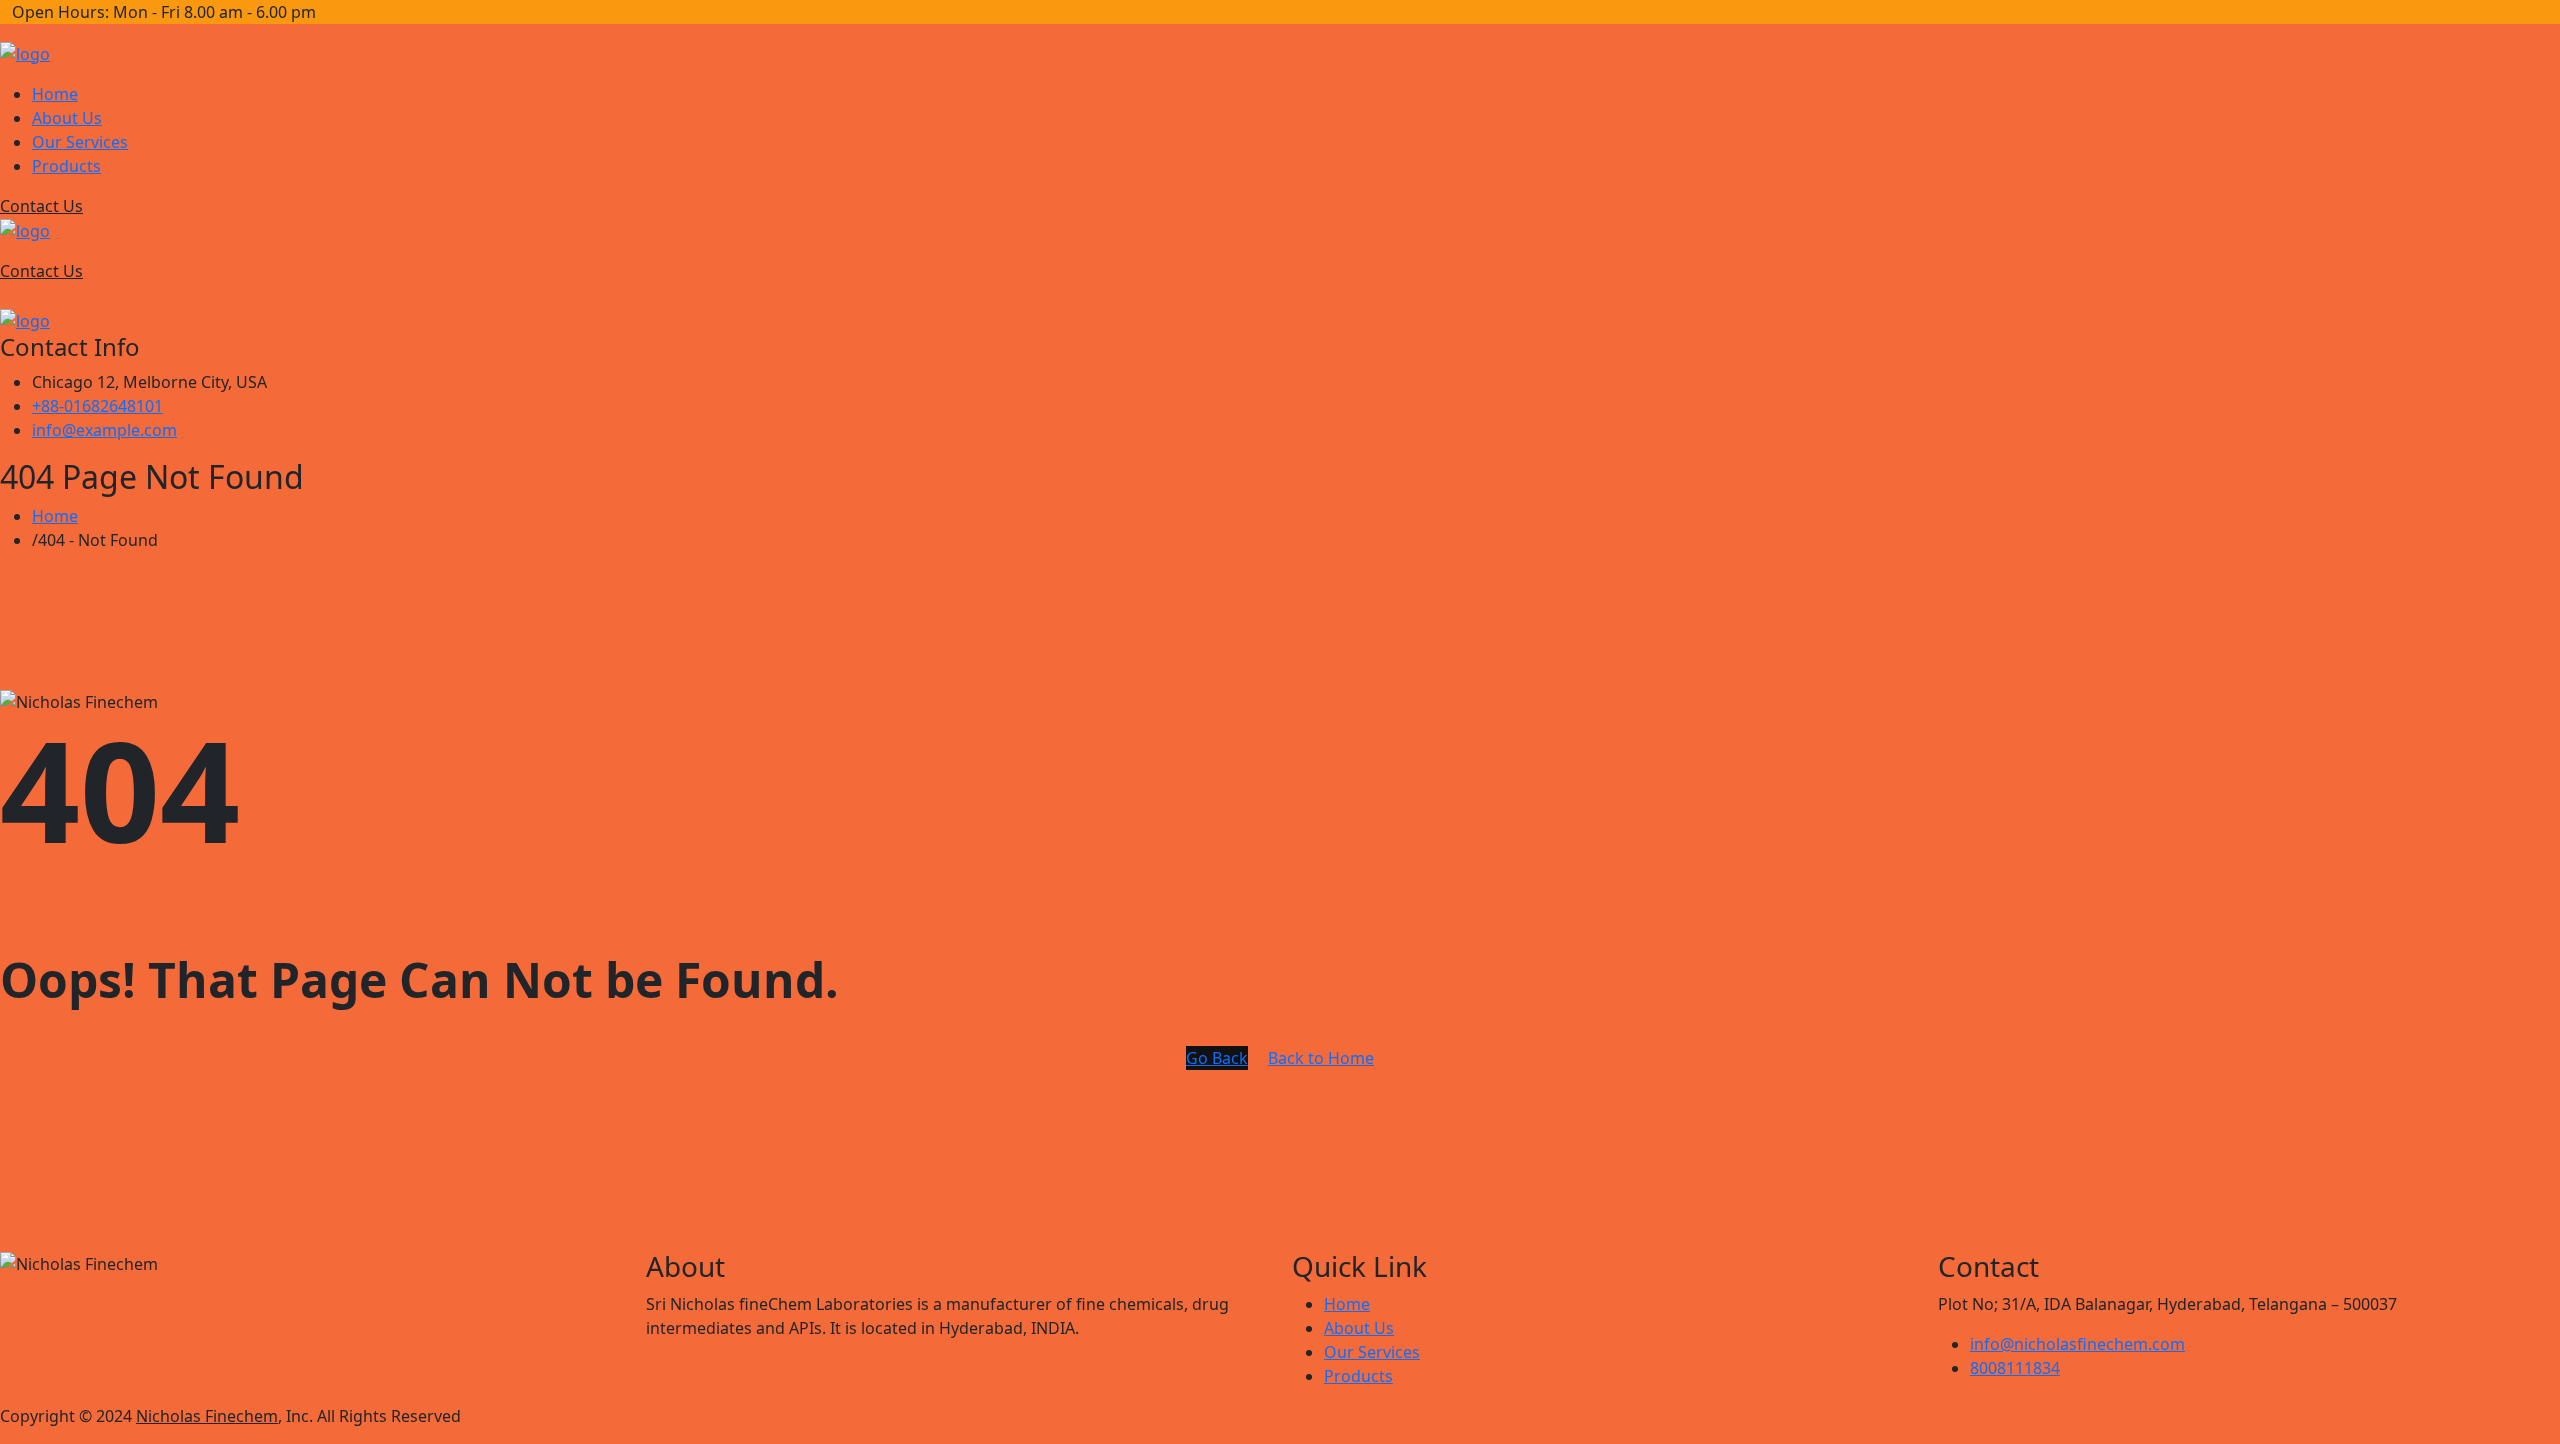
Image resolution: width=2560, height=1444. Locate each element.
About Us (67, 118)
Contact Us (41, 206)
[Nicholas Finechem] (25, 52)
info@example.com (104, 430)
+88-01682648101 (97, 406)
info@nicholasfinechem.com (2077, 1344)
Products (66, 166)
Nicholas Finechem (207, 1416)
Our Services (80, 142)
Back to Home (1321, 1058)
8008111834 (2015, 1368)
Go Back (1217, 1058)
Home (55, 94)
